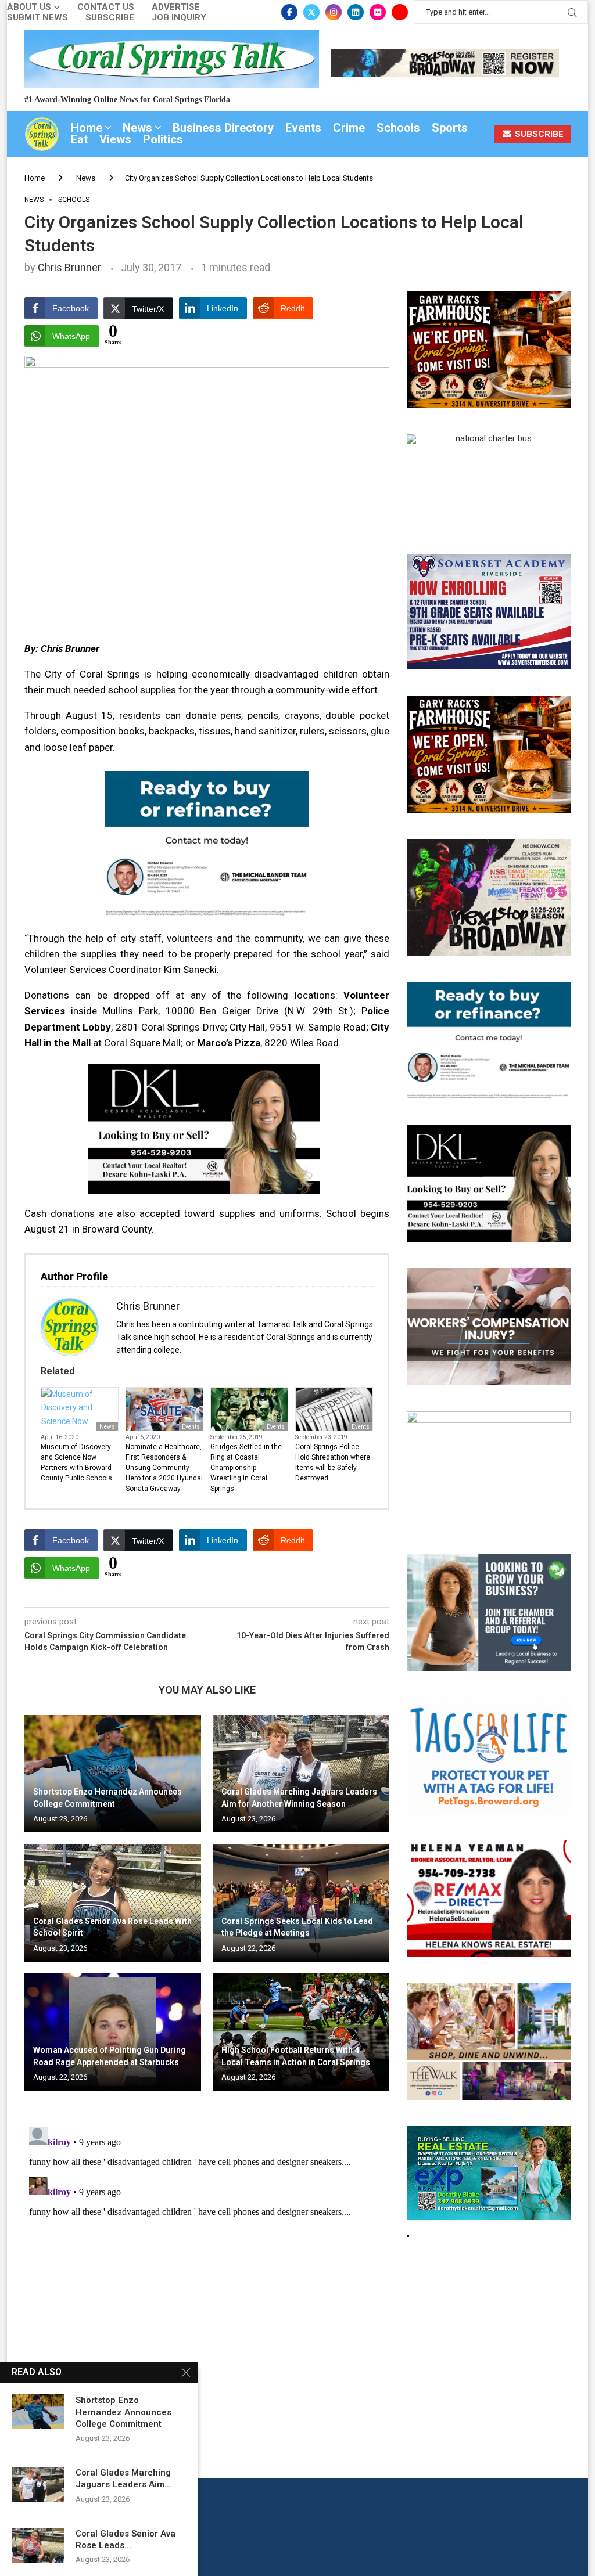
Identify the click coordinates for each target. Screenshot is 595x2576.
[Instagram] (334, 12)
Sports (450, 128)
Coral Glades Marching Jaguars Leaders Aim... (123, 2478)
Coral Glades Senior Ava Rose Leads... (126, 2539)
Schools (398, 128)
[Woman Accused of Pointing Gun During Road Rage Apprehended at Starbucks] (113, 2032)
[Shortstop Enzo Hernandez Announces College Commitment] (113, 1774)
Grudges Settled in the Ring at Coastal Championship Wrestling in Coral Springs (246, 1468)
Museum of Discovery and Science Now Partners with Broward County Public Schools (76, 1462)
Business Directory (223, 128)
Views (115, 139)
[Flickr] (378, 12)
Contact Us (106, 7)
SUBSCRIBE (538, 134)
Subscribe (110, 18)
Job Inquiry (179, 18)
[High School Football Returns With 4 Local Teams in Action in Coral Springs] (301, 2032)
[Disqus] (207, 2267)
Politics (163, 139)
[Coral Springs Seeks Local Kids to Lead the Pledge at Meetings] (301, 1903)
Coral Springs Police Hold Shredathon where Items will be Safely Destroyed (333, 1462)
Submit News (37, 18)
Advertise (176, 7)
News (137, 128)
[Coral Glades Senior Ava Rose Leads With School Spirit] (113, 1903)
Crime (349, 128)
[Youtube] (400, 12)
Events (303, 128)
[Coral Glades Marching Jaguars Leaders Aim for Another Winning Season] (301, 1774)
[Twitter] (311, 12)
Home (87, 128)
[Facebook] (289, 12)
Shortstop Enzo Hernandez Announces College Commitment (123, 2412)
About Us (29, 7)
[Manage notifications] (30, 2546)
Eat (79, 139)
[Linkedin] (356, 12)
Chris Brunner (69, 267)
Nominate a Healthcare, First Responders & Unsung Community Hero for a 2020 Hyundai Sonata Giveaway (164, 1468)
